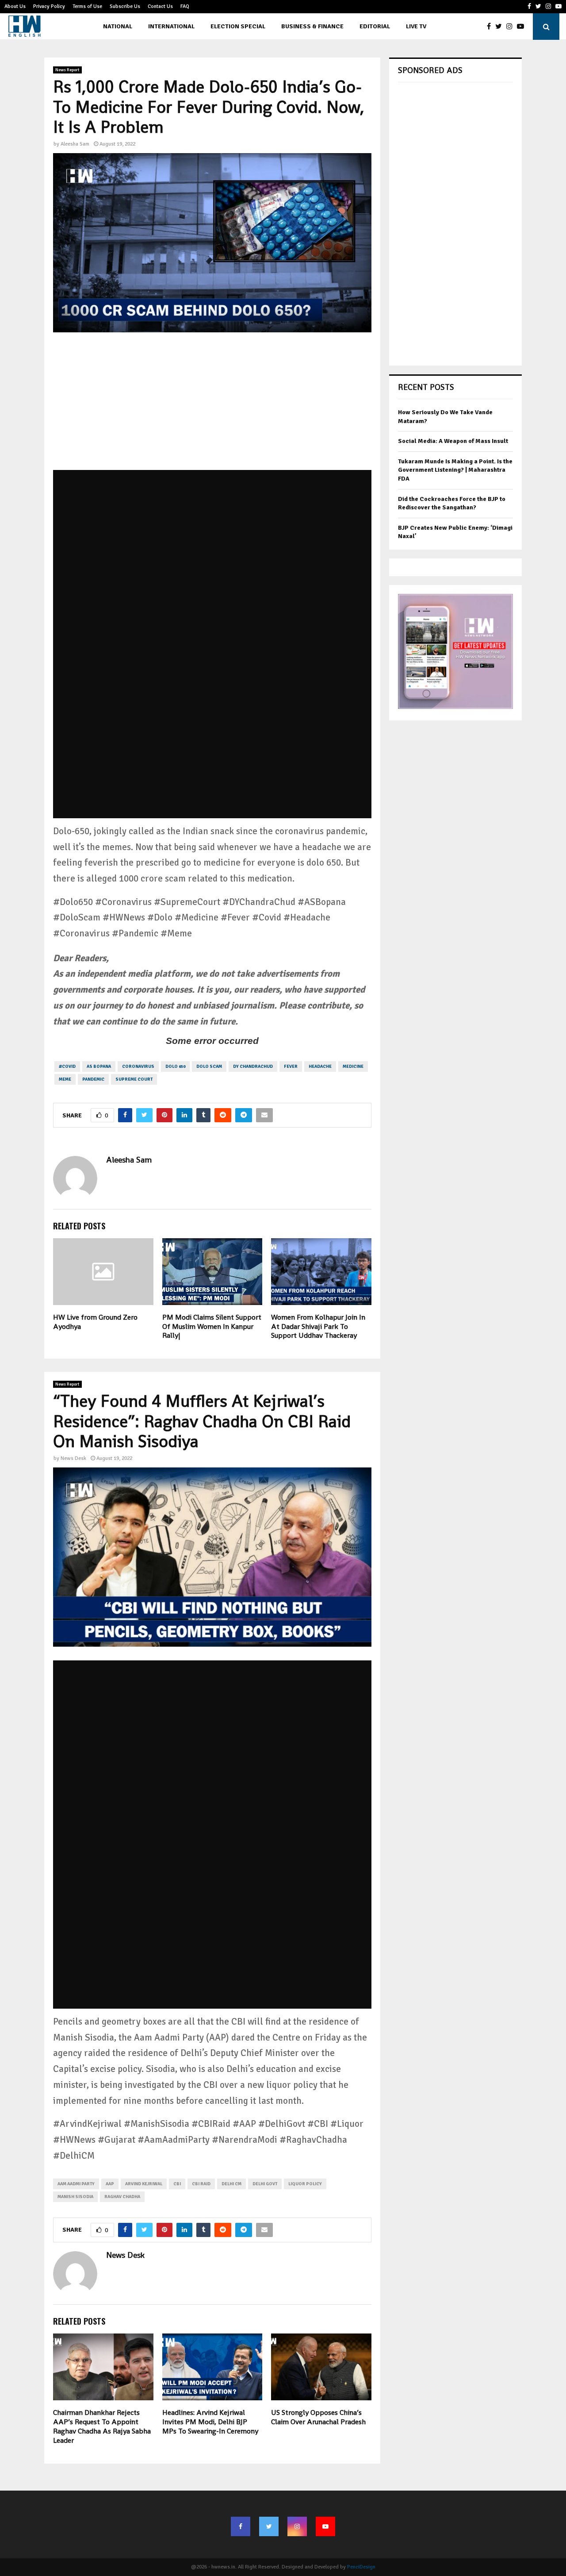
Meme (65, 1079)
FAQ (185, 6)
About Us (15, 6)
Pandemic (93, 1079)
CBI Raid (201, 2184)
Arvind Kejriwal (144, 2184)
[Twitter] (501, 27)
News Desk (73, 1458)
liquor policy (305, 2184)
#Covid (67, 1067)
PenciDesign (361, 2567)
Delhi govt (265, 2184)
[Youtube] (523, 27)
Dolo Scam (209, 1067)
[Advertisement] (212, 408)
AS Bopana (99, 1067)
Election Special (238, 26)
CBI (177, 2184)
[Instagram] (512, 27)
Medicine (353, 1067)
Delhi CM (231, 2184)
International (171, 26)
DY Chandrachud (253, 1067)
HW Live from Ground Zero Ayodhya (95, 1322)
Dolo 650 (175, 1067)
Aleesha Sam (75, 144)
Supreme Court (134, 1079)
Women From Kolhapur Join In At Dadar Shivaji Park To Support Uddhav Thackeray (318, 1327)
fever (291, 1067)
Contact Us (160, 6)
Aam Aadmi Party (76, 2184)
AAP (110, 2184)
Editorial (375, 26)
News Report (67, 70)
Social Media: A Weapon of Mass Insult (453, 441)
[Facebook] (491, 27)
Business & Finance (312, 26)
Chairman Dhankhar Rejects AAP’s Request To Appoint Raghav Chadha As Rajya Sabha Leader (102, 2426)
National (118, 26)
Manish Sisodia (75, 2197)
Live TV (416, 26)
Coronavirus (138, 1067)
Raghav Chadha (122, 2197)
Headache (320, 1067)
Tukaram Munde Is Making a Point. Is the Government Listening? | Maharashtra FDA (455, 470)
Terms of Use (87, 6)
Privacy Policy (49, 6)
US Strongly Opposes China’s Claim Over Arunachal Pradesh (318, 2417)
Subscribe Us (125, 6)
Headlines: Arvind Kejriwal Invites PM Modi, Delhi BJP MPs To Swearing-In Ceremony (210, 2422)
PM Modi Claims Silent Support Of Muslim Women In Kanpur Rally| (212, 1327)
